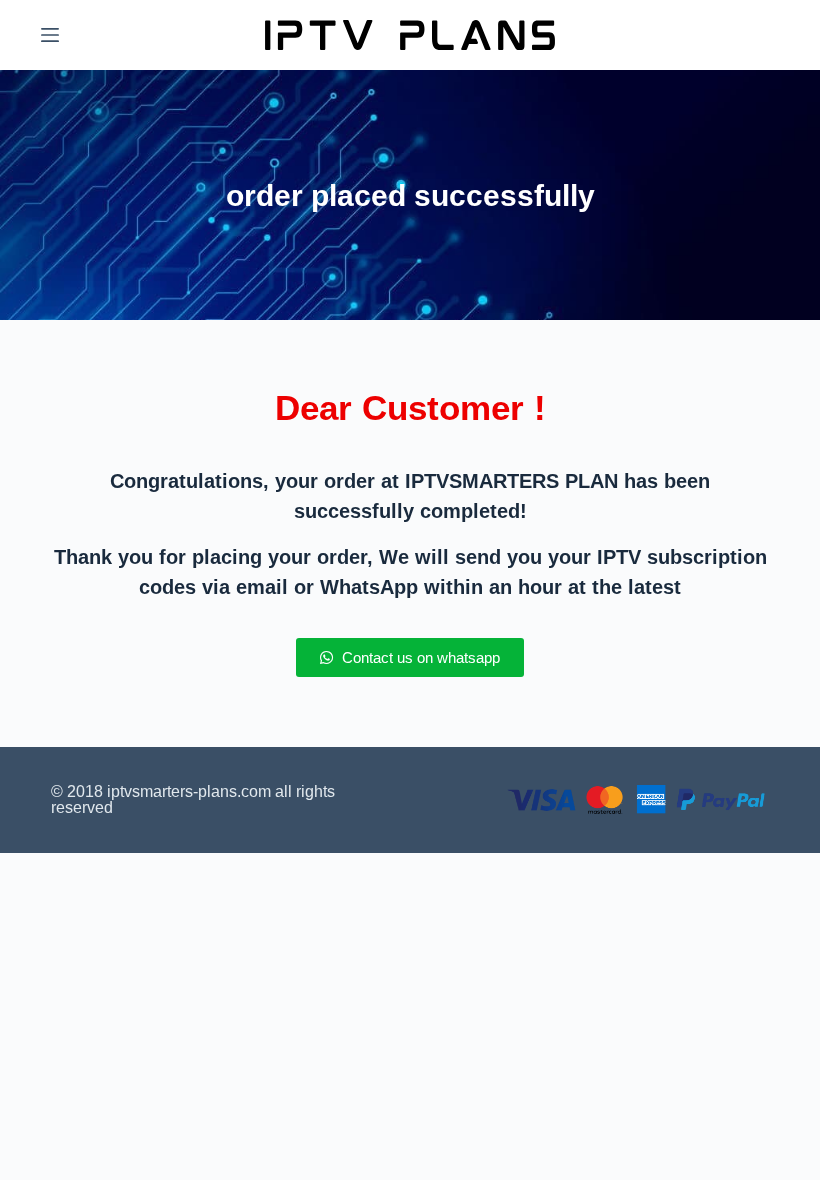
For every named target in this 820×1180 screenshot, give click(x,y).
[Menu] (50, 35)
